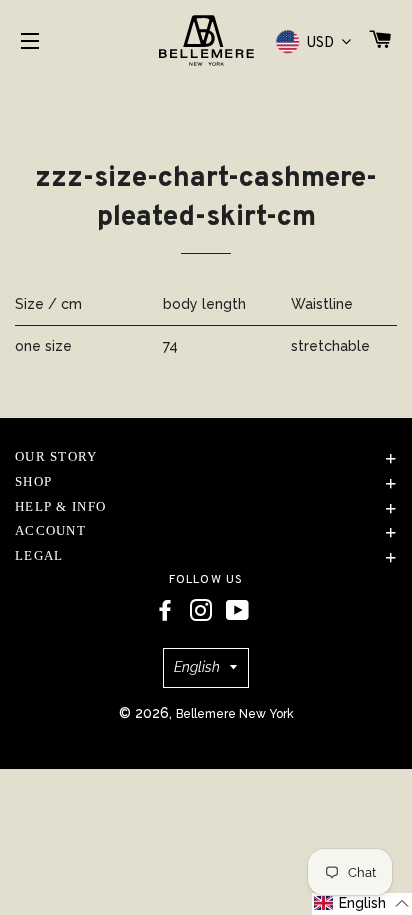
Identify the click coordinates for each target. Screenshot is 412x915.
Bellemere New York (235, 714)
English (197, 667)
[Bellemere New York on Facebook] (165, 611)
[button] (362, 904)
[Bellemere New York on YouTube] (237, 611)
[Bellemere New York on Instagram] (201, 611)
